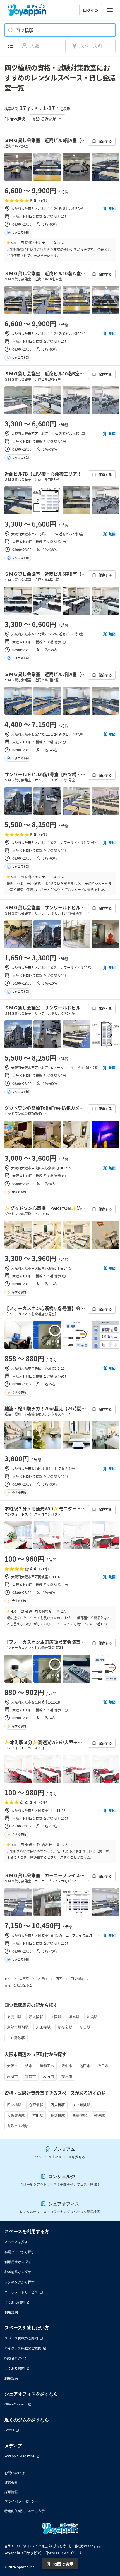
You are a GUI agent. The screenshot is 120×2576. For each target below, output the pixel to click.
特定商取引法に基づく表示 (25, 2511)
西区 (59, 1978)
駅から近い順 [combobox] (45, 119)
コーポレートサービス (21, 2292)
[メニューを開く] (110, 10)
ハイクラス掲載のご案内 (23, 2348)
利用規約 (11, 2312)
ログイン (91, 10)
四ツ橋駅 (77, 1978)
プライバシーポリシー (21, 2501)
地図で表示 (63, 2564)
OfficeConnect (15, 2404)
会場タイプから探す (20, 2252)
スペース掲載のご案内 (21, 2338)
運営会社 (11, 2482)
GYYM (9, 2430)
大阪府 (24, 1978)
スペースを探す (16, 2242)
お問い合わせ (15, 2473)
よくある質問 (15, 2302)
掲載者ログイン (16, 2358)
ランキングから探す (20, 2282)
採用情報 (11, 2492)
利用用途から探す (18, 2262)
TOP (8, 1978)
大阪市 (42, 1978)
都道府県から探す (18, 2272)
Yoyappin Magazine (20, 2456)
